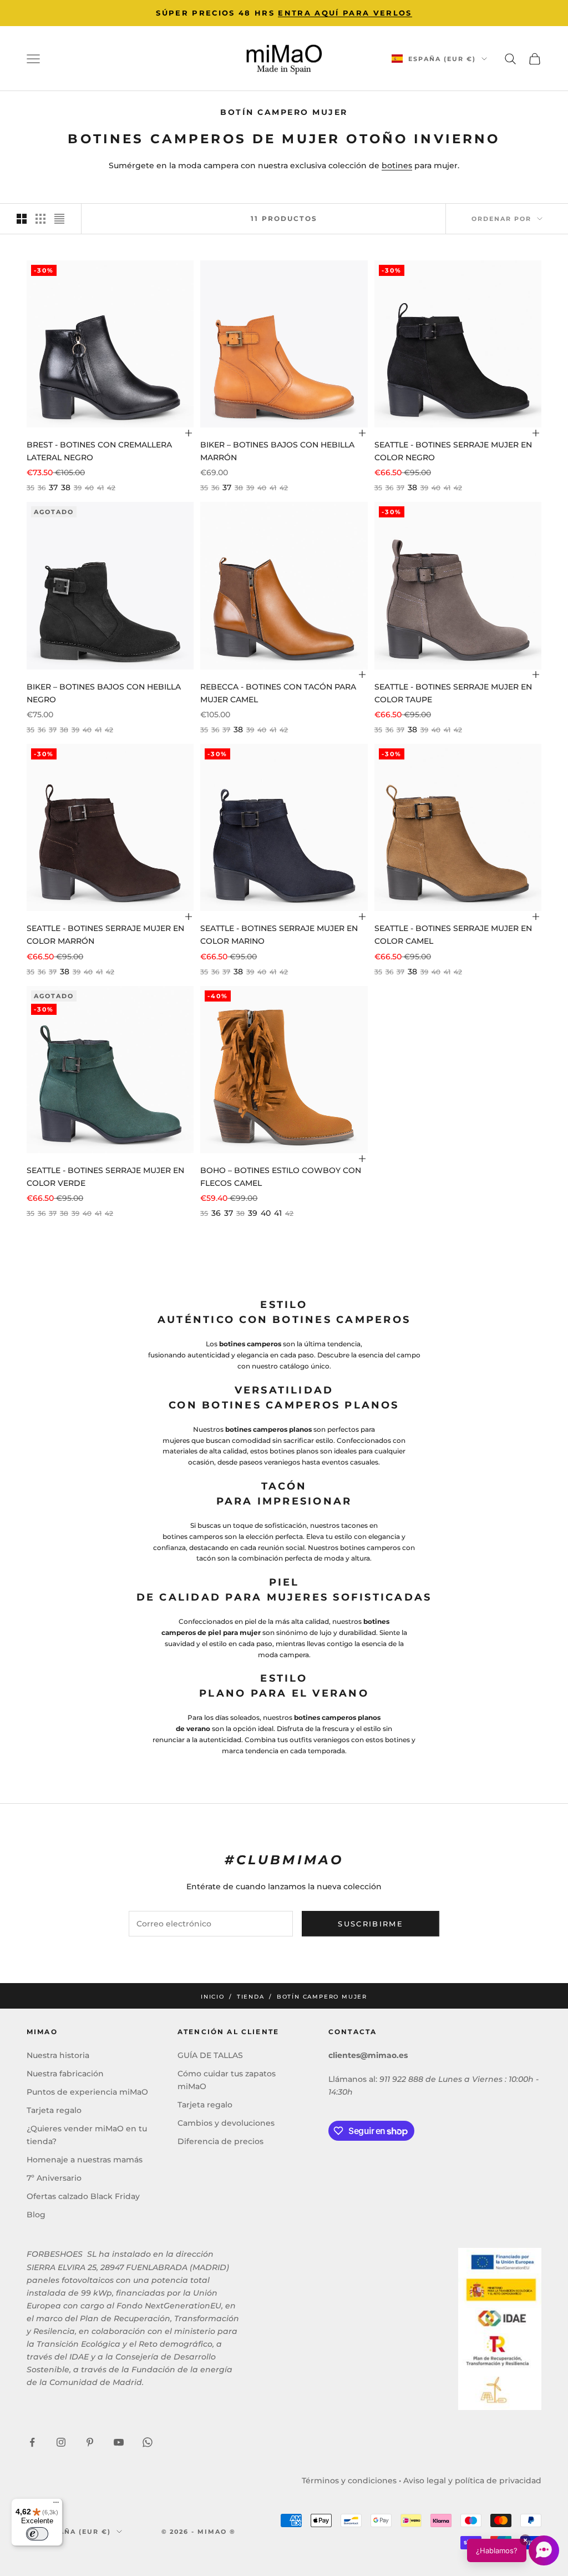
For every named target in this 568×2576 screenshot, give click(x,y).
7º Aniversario (54, 2178)
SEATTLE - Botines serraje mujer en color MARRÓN (105, 935)
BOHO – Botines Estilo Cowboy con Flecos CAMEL (281, 1177)
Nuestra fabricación (65, 2074)
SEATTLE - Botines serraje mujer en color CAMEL (453, 935)
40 (266, 1213)
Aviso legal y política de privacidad (472, 2481)
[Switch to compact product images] (59, 219)
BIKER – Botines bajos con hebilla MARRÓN (277, 451)
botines (397, 165)
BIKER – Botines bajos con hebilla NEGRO (104, 693)
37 (53, 487)
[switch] (37, 2534)
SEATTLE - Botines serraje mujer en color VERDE (105, 1177)
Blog (36, 2215)
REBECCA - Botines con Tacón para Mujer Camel (278, 693)
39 (253, 1213)
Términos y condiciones (349, 2481)
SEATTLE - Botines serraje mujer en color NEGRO (453, 451)
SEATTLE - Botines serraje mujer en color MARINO (279, 935)
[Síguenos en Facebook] (32, 2442)
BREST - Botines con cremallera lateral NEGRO (99, 451)
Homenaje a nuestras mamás (85, 2160)
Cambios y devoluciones (226, 2123)
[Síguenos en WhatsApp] (148, 2442)
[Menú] (56, 2505)
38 (66, 487)
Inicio (213, 1997)
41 (278, 1213)
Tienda (251, 1997)
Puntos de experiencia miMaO (87, 2092)
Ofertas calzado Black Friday (83, 2196)
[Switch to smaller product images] (40, 219)
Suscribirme (371, 1924)
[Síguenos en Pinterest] (90, 2442)
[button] (513, 2550)
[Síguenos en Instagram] (61, 2442)
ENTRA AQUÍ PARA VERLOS (345, 13)
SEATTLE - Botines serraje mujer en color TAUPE (453, 693)
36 (216, 1213)
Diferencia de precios (220, 2141)
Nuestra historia (58, 2055)
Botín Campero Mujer (322, 1997)
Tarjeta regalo (54, 2110)
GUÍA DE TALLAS (210, 2055)
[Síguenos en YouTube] (119, 2442)
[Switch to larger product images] (22, 219)
